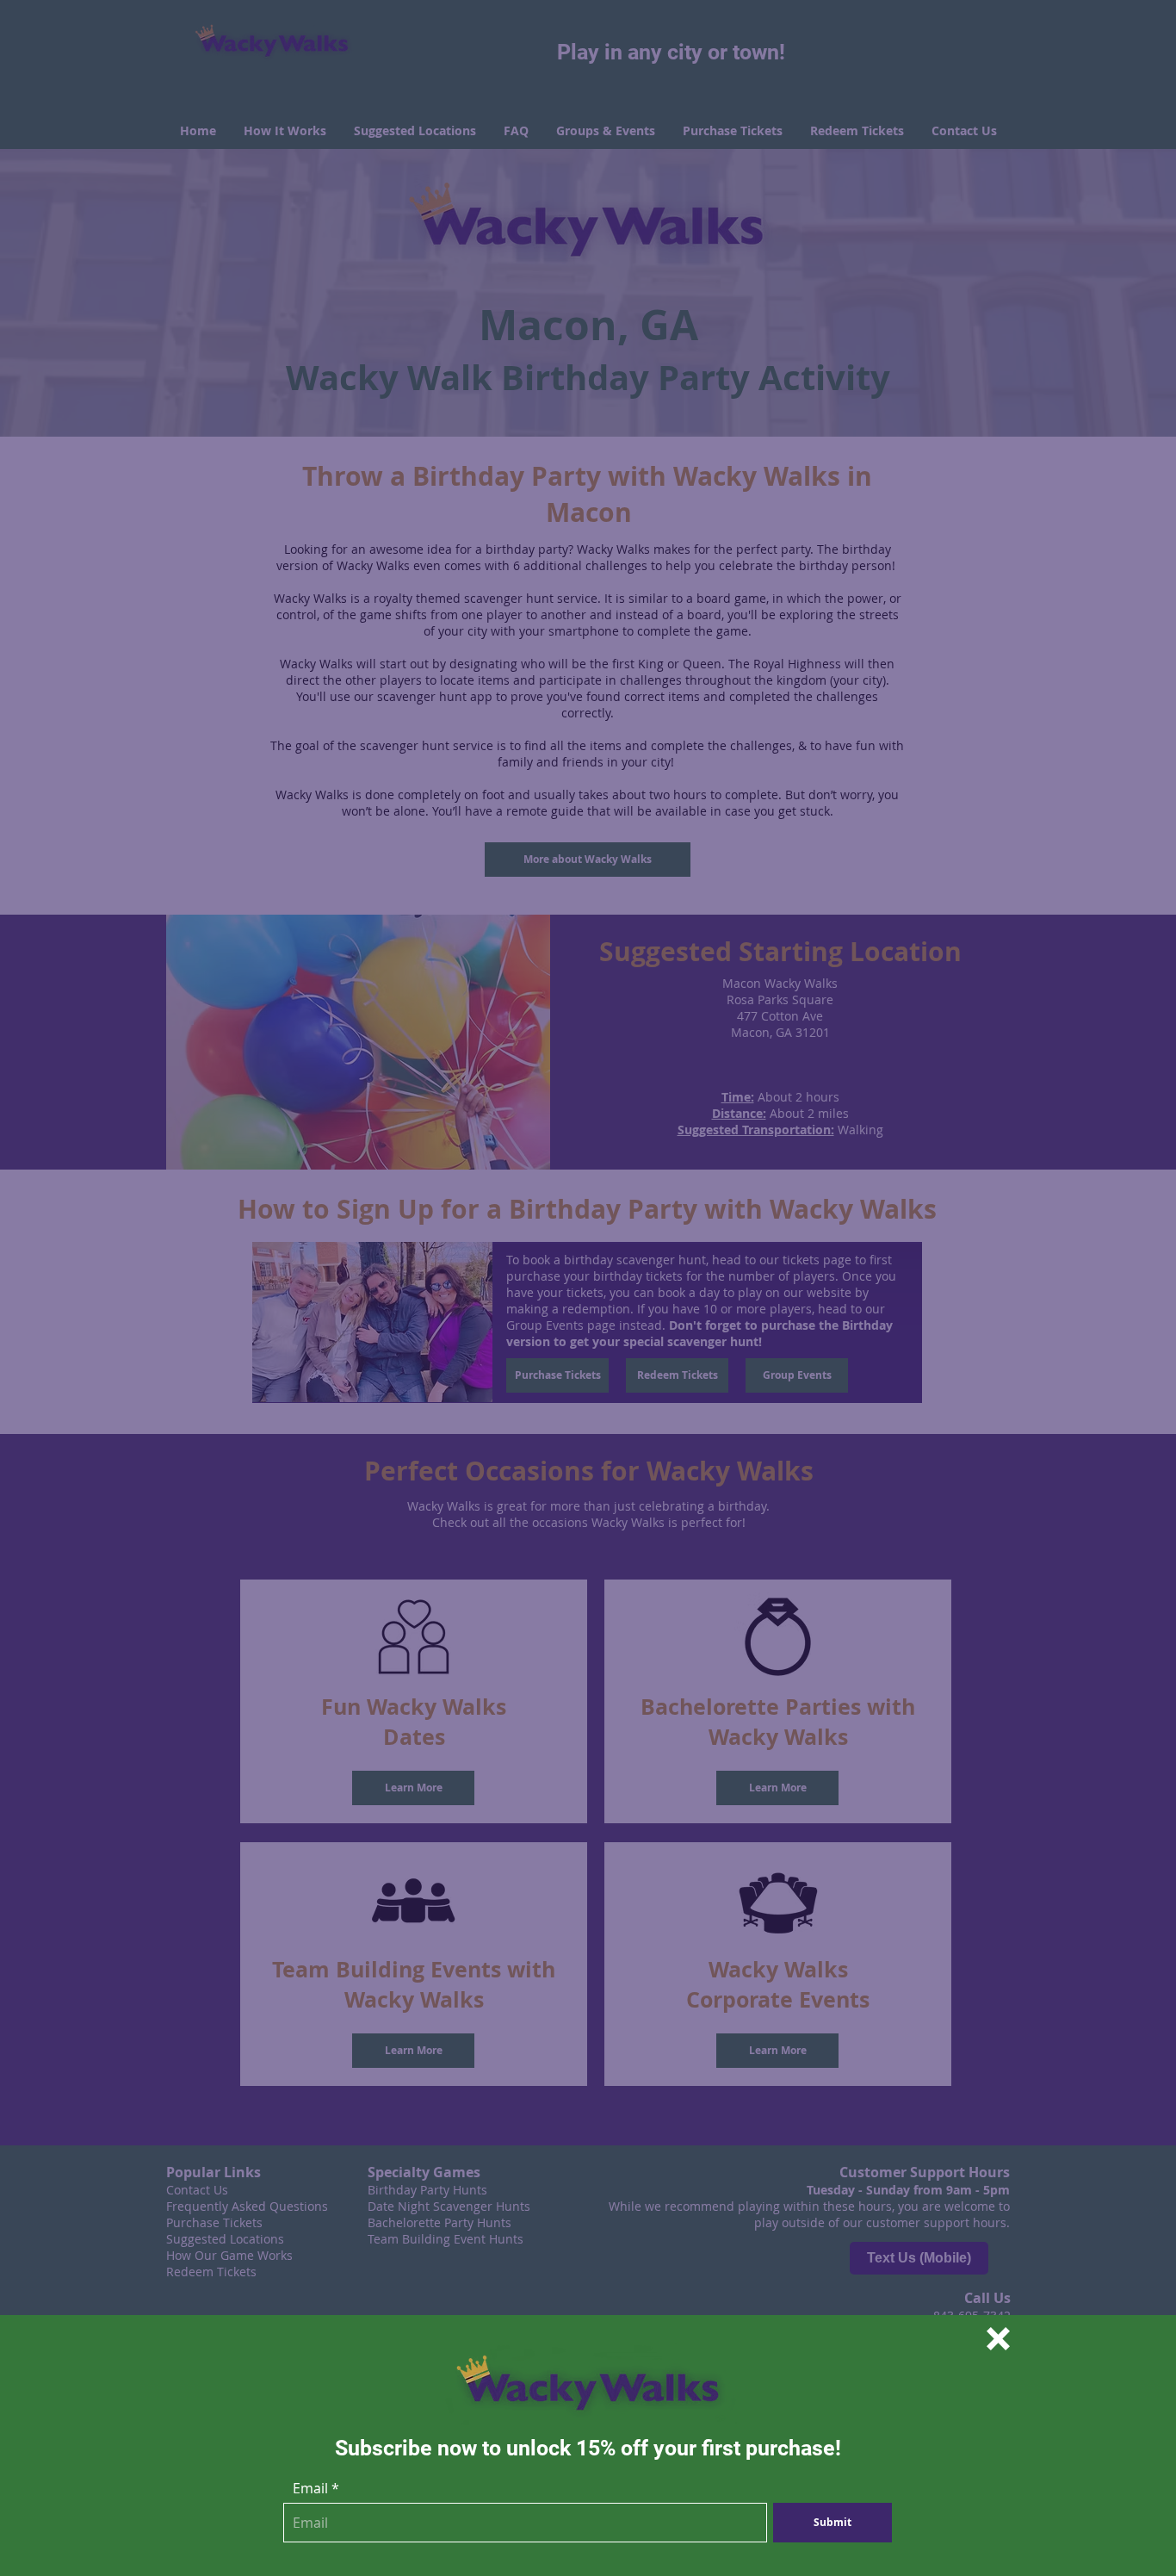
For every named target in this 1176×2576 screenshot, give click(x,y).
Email (310, 2488)
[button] (998, 2339)
